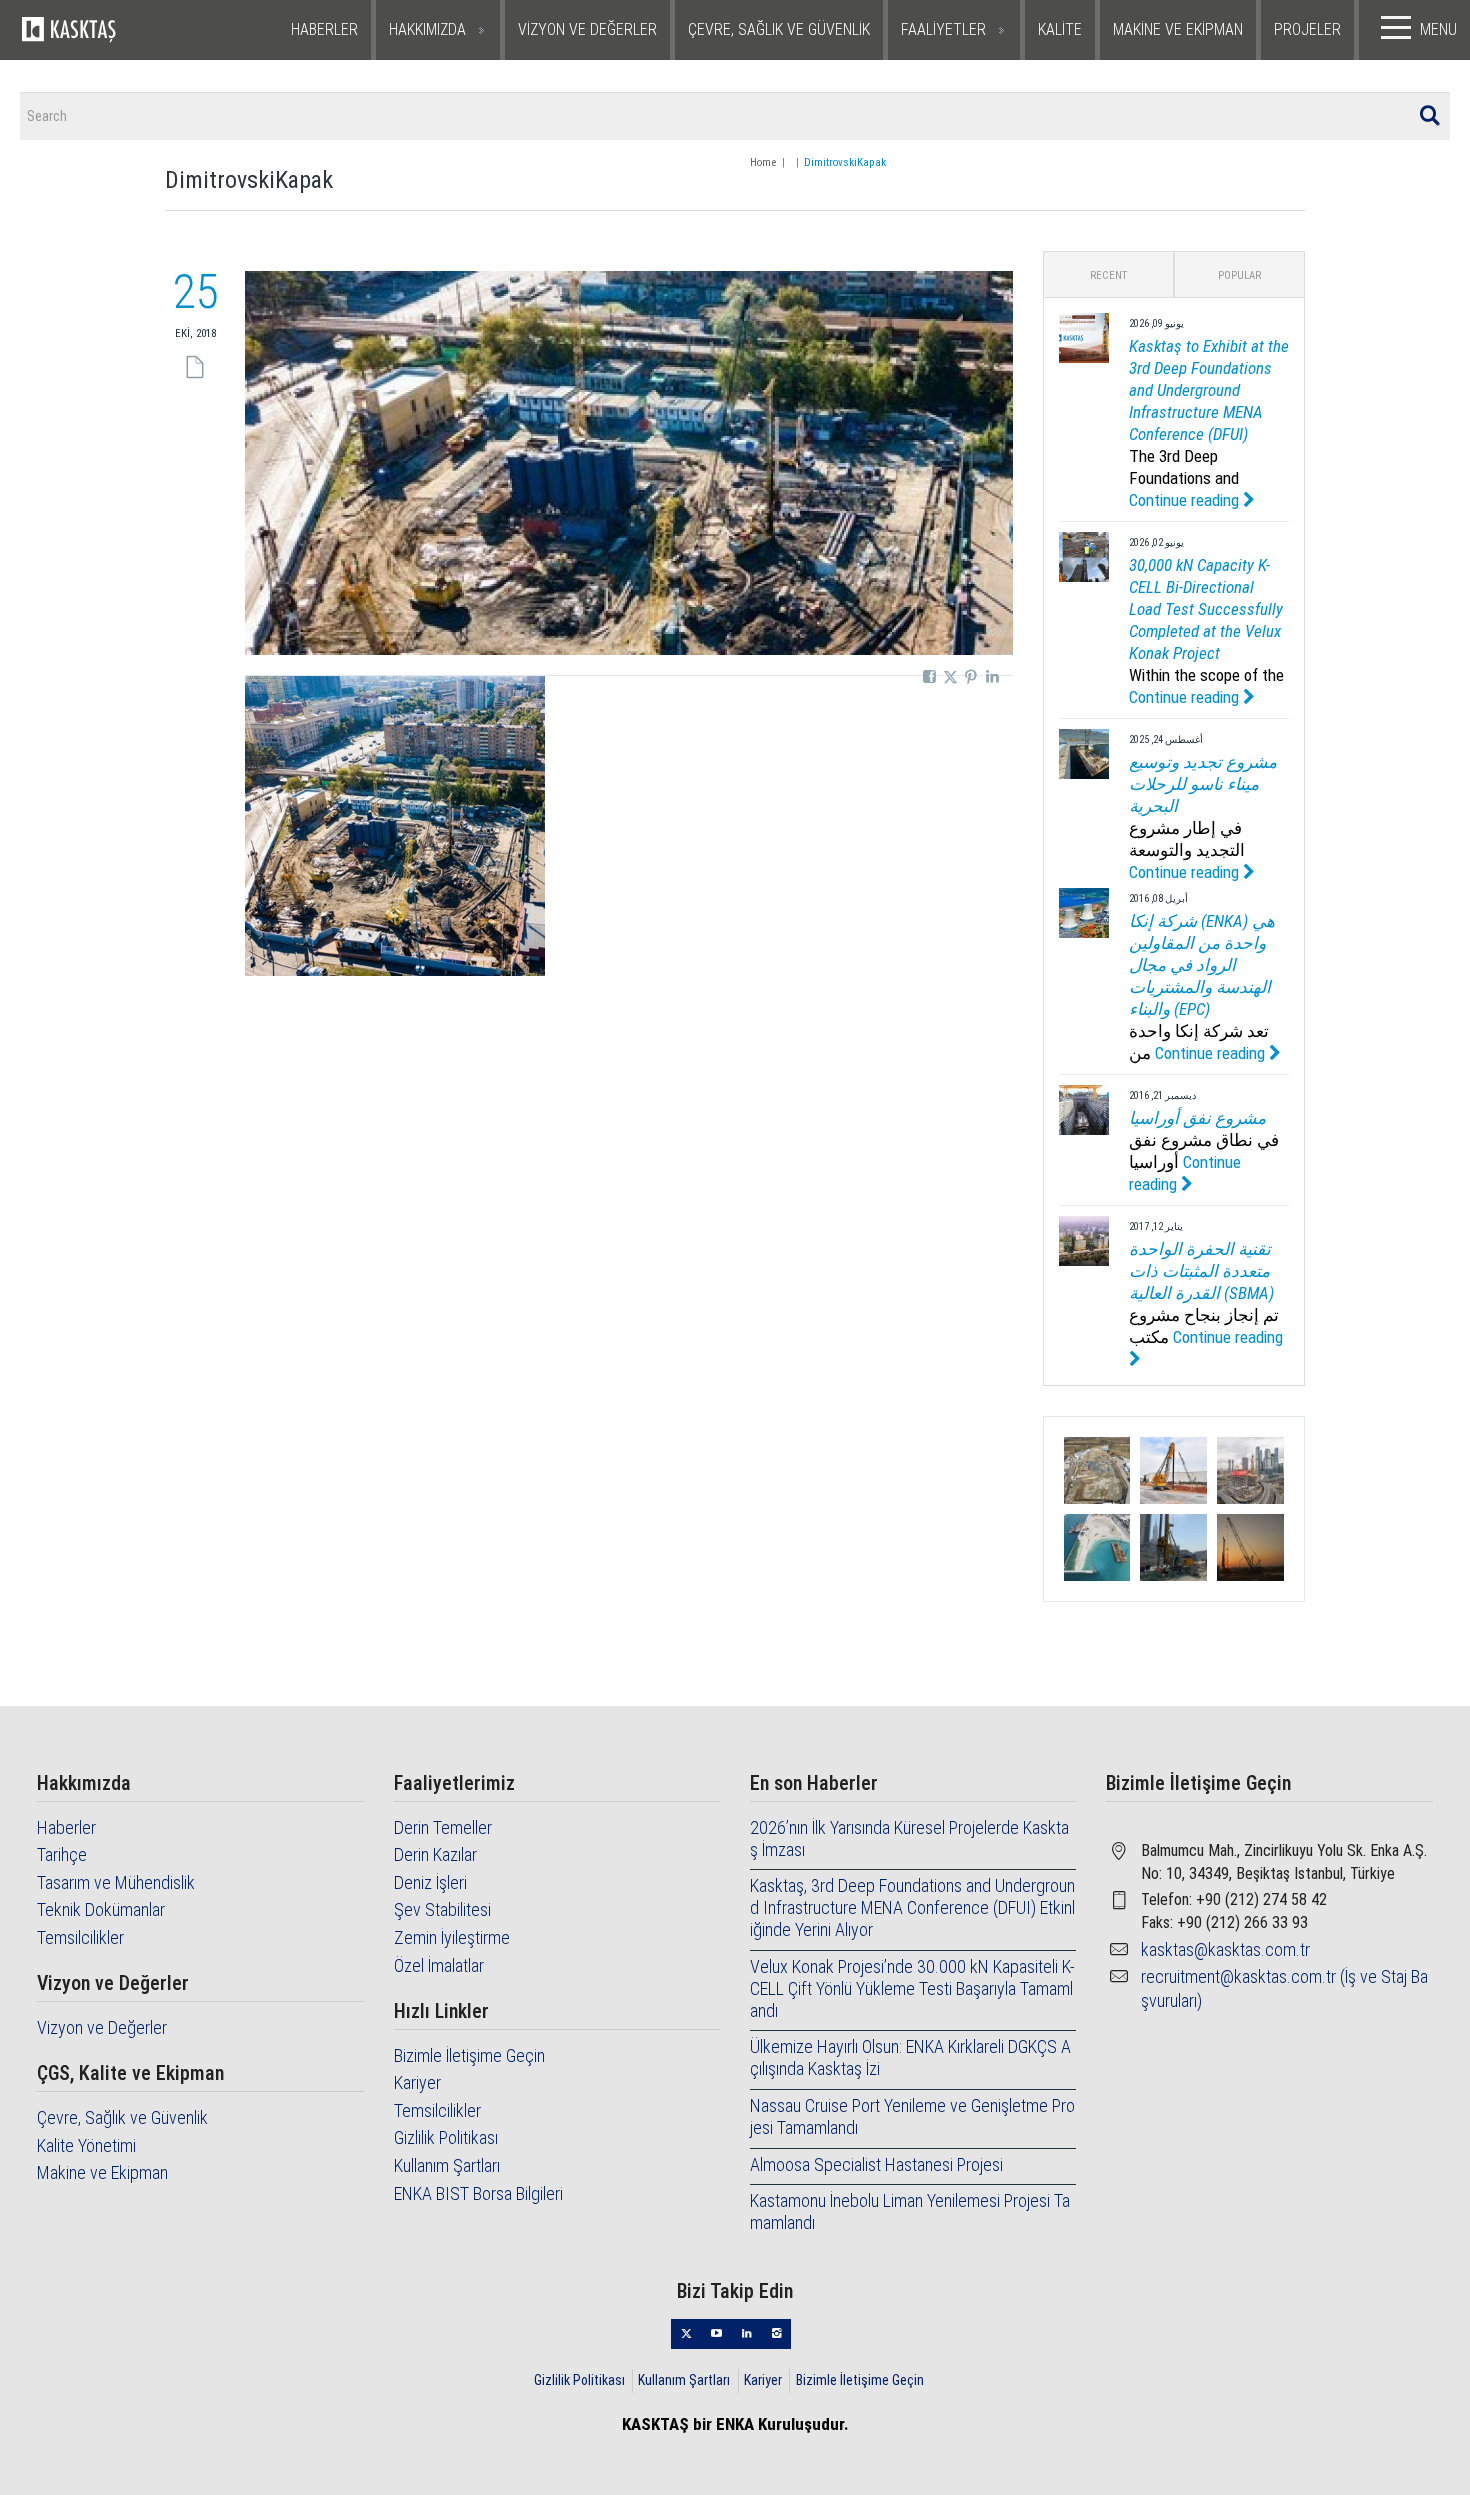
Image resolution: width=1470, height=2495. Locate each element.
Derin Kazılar (435, 1854)
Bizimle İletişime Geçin (469, 2055)
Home (763, 162)
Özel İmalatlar (439, 1965)
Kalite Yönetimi (86, 2145)
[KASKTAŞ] (116, 30)
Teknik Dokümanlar (101, 1909)
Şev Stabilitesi (442, 1909)
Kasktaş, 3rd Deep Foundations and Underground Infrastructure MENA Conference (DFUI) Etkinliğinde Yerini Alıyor (912, 1907)
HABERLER (324, 29)
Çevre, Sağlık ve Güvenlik (122, 2117)
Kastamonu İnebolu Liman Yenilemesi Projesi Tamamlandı (910, 2211)
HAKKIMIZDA (427, 29)
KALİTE (1060, 29)
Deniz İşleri (430, 1882)
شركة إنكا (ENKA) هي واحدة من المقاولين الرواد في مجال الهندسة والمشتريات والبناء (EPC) (1202, 965)
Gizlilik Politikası (446, 2137)
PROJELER (1307, 29)
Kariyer (417, 2082)
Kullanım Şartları (447, 2165)
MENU (1438, 29)
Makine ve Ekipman (102, 2172)
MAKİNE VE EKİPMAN (1178, 29)
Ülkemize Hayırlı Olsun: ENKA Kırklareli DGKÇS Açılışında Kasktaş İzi (910, 2057)
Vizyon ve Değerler (102, 2027)
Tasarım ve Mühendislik (116, 1882)
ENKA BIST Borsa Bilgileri (478, 2193)
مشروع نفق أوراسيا (1197, 1118)
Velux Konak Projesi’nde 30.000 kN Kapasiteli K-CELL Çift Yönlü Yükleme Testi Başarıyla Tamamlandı (912, 1988)
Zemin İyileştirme (452, 1937)
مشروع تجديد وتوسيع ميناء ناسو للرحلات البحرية (1203, 784)
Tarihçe (62, 1854)
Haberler (66, 1827)
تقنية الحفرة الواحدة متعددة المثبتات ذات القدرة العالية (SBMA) (1201, 1271)
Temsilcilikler (80, 1937)
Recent (1108, 275)
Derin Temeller (443, 1827)
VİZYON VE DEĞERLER (587, 29)
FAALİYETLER (943, 29)
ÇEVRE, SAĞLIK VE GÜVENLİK (779, 29)
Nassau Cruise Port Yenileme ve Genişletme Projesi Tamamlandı (912, 2116)
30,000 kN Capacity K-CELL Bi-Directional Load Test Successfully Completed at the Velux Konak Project (1206, 609)
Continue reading (1186, 500)
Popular (1239, 275)
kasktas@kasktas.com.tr (1225, 1949)
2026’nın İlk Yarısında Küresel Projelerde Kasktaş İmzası (909, 1838)
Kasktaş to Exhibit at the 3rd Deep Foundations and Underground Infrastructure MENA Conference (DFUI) (1209, 390)
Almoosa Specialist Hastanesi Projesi (876, 2164)
